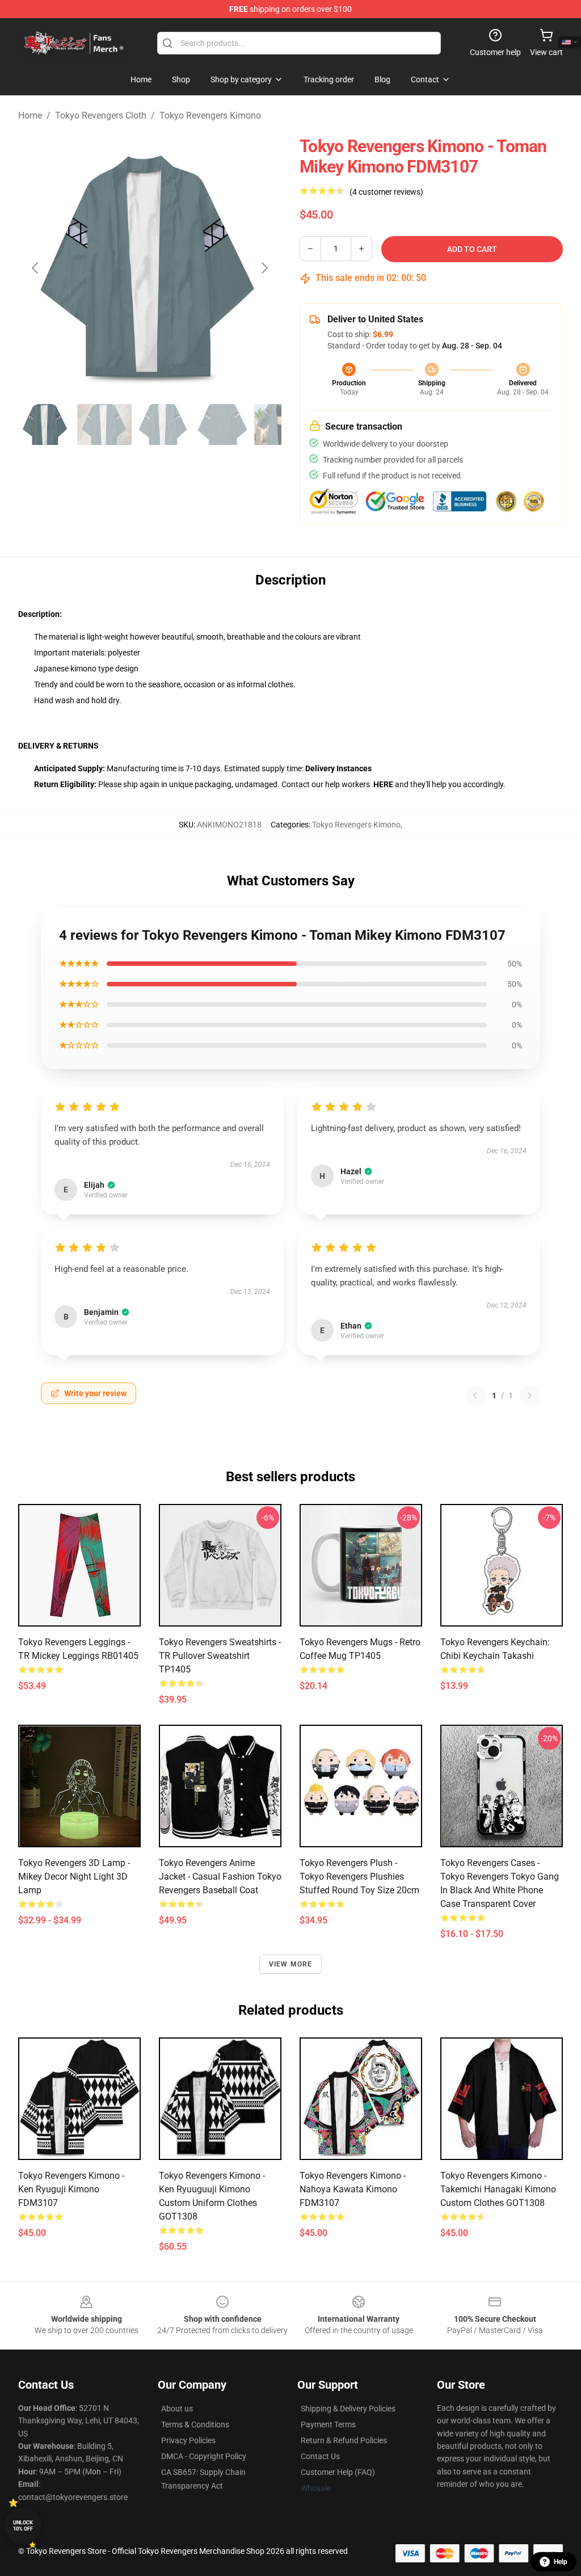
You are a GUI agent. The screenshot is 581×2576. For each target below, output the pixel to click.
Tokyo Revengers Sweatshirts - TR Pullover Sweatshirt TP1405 (220, 1656)
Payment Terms (328, 2424)
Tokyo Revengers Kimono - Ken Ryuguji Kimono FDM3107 (71, 2189)
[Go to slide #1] (45, 425)
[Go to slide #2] (104, 425)
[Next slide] (264, 268)
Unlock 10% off (23, 2526)
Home (30, 115)
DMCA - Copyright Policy (204, 2456)
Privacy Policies (188, 2440)
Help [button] (561, 2562)
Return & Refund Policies (344, 2440)
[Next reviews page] (530, 1396)
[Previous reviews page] (475, 1396)
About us (177, 2409)
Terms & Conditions (195, 2424)
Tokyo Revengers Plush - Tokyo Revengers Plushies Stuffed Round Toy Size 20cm (359, 1877)
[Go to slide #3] (163, 425)
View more (291, 1964)
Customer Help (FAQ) (338, 2472)
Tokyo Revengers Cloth (101, 115)
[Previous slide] (36, 268)
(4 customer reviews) (386, 192)
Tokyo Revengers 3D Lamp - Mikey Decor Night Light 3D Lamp (74, 1877)
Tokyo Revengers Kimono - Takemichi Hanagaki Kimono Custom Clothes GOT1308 (498, 2189)
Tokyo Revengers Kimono (210, 115)
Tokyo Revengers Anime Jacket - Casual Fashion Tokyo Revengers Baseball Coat (220, 1877)
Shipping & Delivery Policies (348, 2409)
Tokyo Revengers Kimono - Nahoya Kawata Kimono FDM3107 (353, 2189)
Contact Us (320, 2456)
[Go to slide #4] (222, 425)
